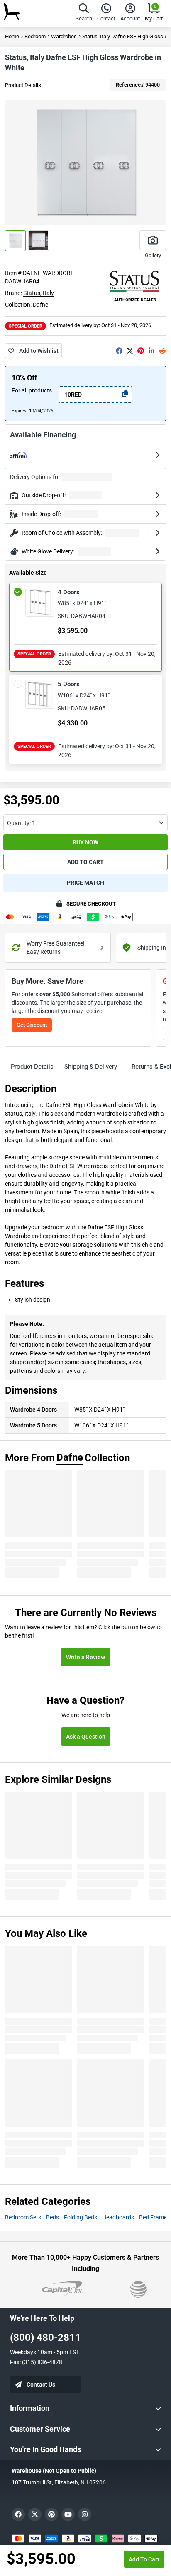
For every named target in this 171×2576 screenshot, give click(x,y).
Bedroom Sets (23, 2217)
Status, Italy (39, 293)
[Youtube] (68, 2514)
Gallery (153, 255)
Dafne (40, 305)
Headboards (118, 2217)
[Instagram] (85, 2514)
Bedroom (35, 36)
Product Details (23, 85)
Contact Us (41, 2385)
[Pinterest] (141, 351)
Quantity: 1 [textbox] (21, 823)
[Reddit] (162, 351)
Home (12, 36)
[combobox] (85, 823)
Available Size (28, 573)
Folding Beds (81, 2217)
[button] (84, 14)
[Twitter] (130, 351)
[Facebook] (119, 351)
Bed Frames (154, 2217)
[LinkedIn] (151, 351)
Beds (53, 2217)
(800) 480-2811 (45, 2338)
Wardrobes (64, 36)
